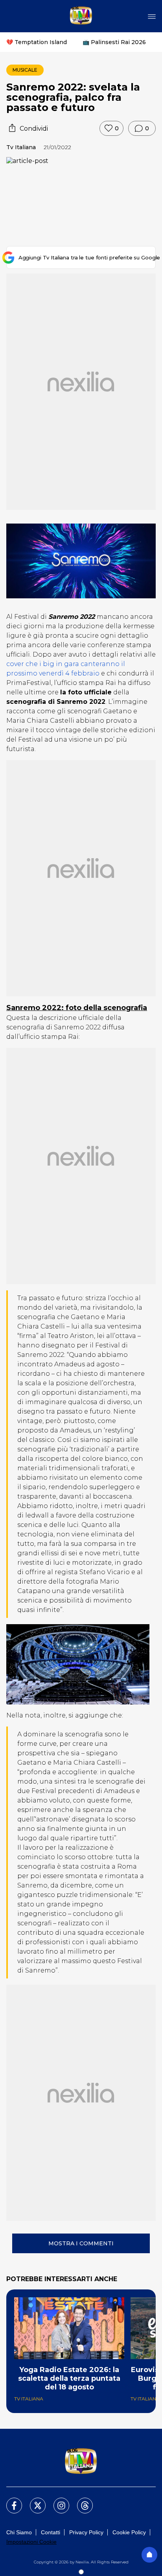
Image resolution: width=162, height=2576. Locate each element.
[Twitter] (33, 2501)
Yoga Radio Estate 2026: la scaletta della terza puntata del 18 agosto (69, 2378)
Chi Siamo (19, 2532)
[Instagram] (57, 2501)
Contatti (51, 2532)
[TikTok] (80, 2501)
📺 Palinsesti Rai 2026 (114, 42)
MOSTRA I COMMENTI (81, 2243)
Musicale (25, 70)
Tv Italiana (21, 147)
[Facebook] (9, 2501)
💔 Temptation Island (37, 42)
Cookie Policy (129, 2532)
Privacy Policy (86, 2532)
